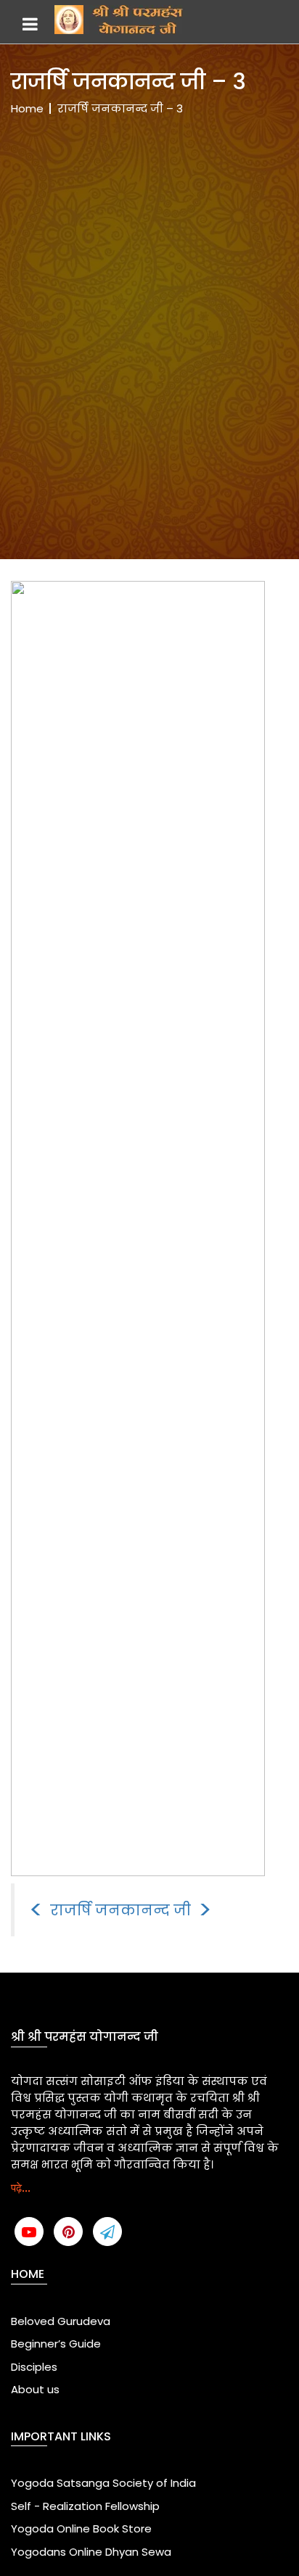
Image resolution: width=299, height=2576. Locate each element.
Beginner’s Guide (56, 2344)
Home (27, 108)
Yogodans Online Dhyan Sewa (91, 2552)
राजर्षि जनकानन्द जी (120, 1910)
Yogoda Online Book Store (81, 2528)
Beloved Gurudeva (61, 2321)
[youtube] (29, 2232)
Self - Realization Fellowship (85, 2506)
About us (35, 2389)
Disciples (34, 2367)
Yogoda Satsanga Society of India (103, 2483)
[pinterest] (68, 2232)
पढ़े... (21, 2188)
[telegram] (107, 2232)
